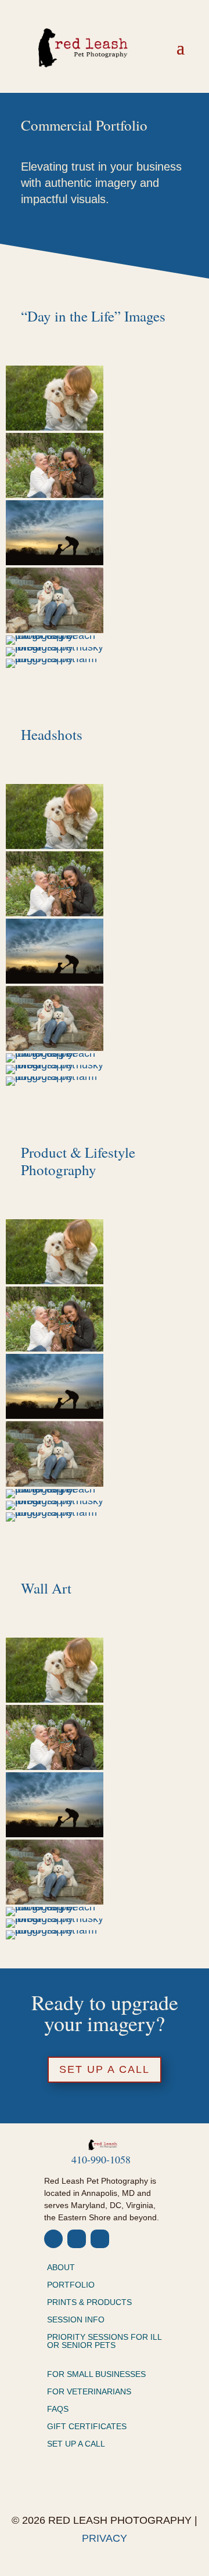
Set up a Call (105, 2069)
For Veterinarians (89, 2392)
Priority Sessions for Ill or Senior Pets (104, 2341)
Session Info (76, 2320)
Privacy (105, 2538)
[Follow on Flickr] (100, 2239)
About (61, 2268)
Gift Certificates (87, 2427)
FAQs (58, 2409)
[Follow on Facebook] (53, 2239)
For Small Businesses (96, 2374)
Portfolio (71, 2285)
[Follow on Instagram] (77, 2239)
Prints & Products (89, 2302)
